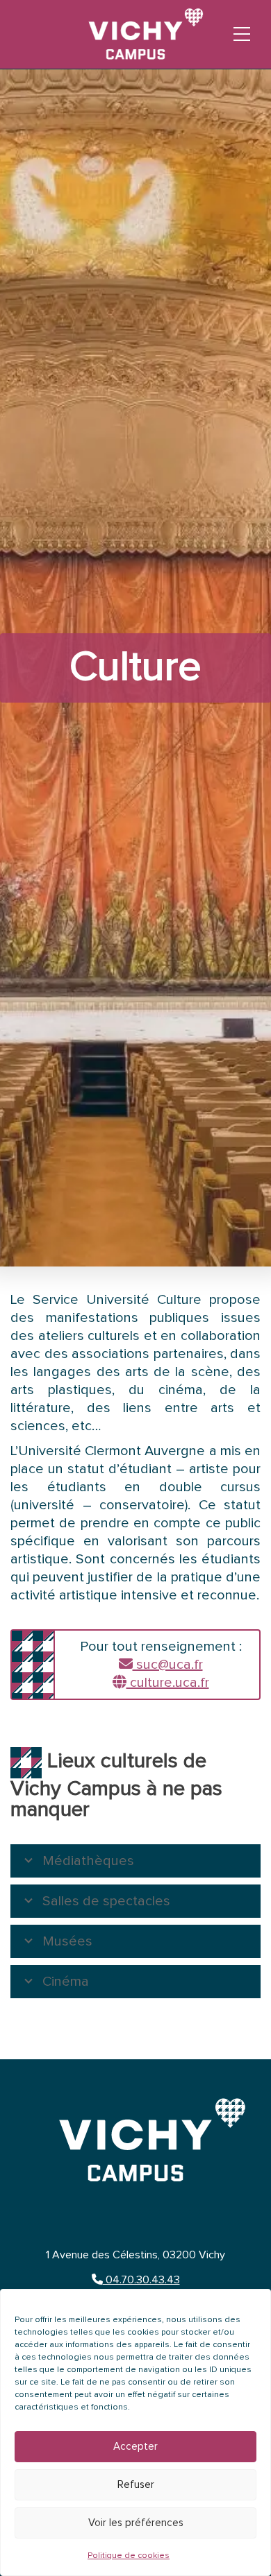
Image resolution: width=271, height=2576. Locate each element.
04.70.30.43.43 (141, 2280)
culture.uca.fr (168, 1683)
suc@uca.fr (168, 1665)
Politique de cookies (129, 2556)
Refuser (136, 2485)
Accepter (135, 2447)
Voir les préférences (136, 2523)
